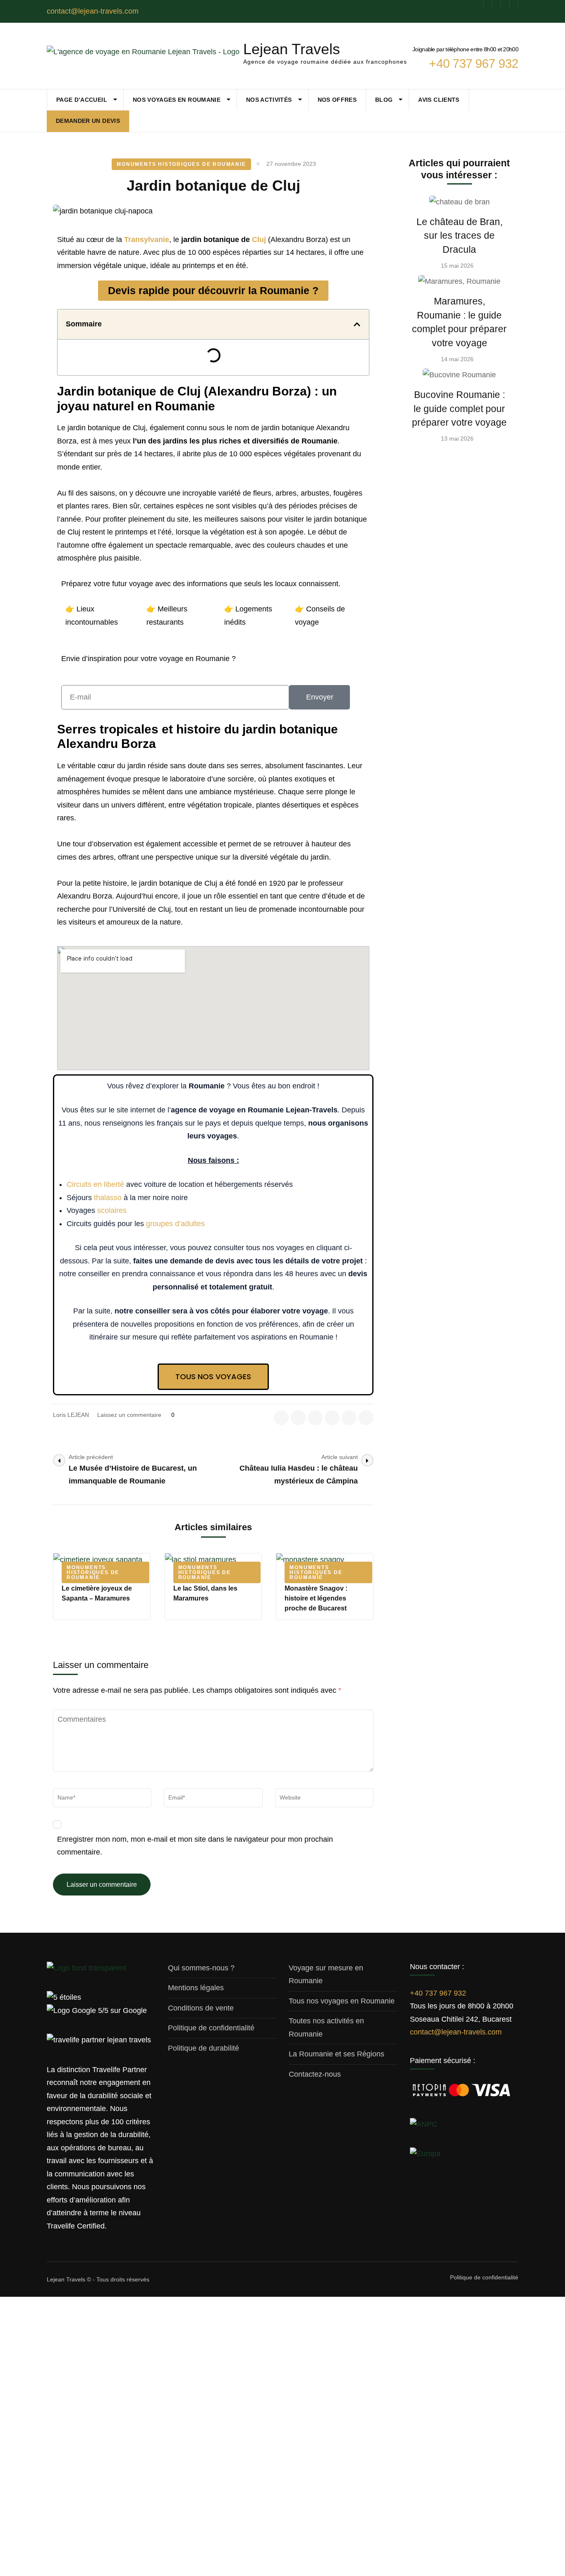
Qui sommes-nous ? (201, 1968)
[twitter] (298, 1418)
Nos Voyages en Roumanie (177, 100)
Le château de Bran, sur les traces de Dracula (460, 236)
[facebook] (479, 5)
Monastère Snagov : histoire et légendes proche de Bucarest (316, 1598)
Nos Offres (337, 100)
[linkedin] (488, 5)
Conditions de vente (201, 2008)
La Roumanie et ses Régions (336, 2054)
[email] (349, 1418)
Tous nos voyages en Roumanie (342, 2001)
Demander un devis (88, 121)
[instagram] (496, 5)
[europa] (425, 2154)
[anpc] (424, 2124)
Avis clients (439, 100)
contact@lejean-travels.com (456, 2032)
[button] (357, 324)
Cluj (259, 240)
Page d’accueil (82, 100)
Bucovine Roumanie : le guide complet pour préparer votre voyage (459, 409)
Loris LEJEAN (71, 1415)
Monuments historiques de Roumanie (181, 164)
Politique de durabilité (203, 2048)
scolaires (112, 1210)
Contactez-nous (315, 2074)
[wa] (505, 5)
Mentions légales (196, 1988)
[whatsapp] (366, 1418)
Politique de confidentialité (211, 2028)
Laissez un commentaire (130, 1415)
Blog (384, 100)
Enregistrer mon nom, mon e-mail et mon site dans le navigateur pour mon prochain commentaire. (195, 1846)
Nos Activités (269, 100)
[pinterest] (514, 5)
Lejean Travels (292, 49)
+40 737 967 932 (438, 1993)
